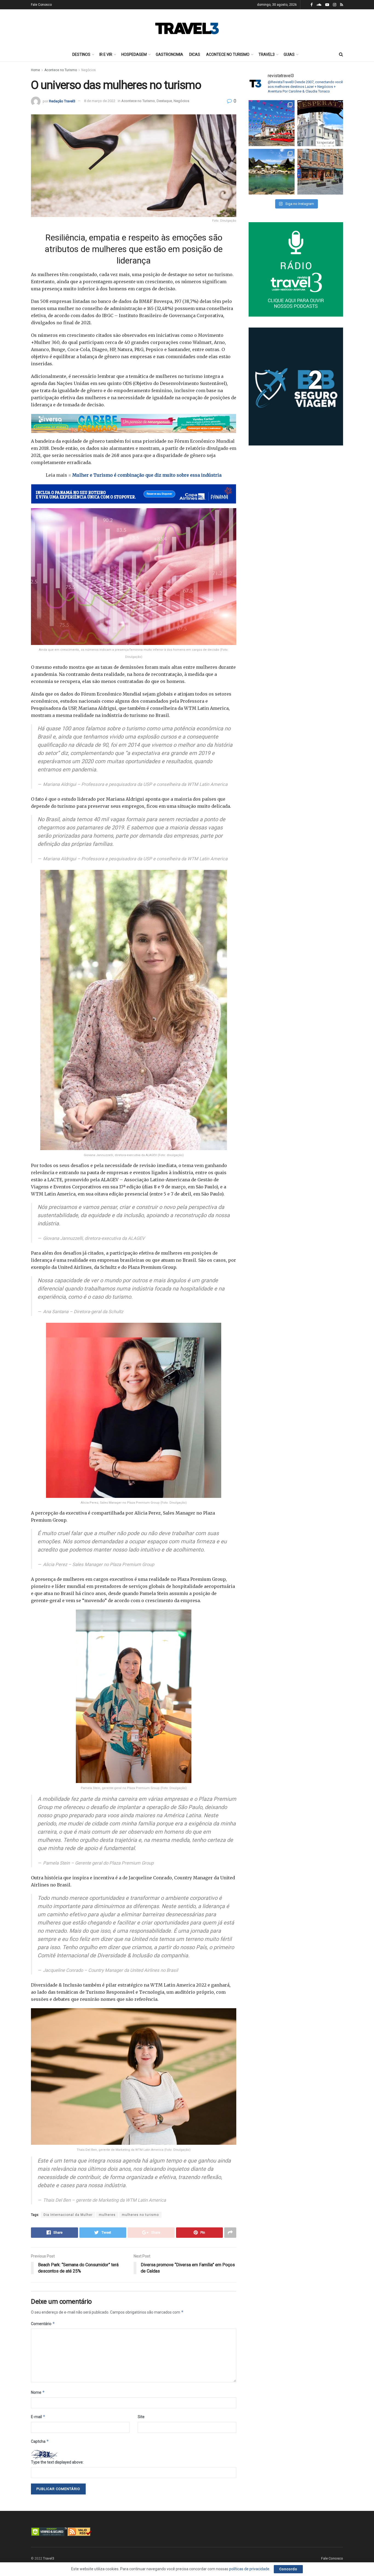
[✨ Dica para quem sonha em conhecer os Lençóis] (272, 172)
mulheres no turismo (140, 2215)
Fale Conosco (41, 5)
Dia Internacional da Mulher (68, 2215)
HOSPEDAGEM (134, 54)
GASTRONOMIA (169, 54)
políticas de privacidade (249, 2569)
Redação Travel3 (62, 101)
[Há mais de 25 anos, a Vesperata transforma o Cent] (320, 123)
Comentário (43, 2324)
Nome (38, 2392)
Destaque (164, 101)
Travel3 (49, 2558)
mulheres (107, 2215)
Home (35, 70)
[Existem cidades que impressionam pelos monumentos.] (272, 123)
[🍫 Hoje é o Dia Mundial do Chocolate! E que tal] (320, 172)
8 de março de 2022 (100, 101)
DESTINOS (81, 54)
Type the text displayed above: (57, 2462)
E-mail (38, 2417)
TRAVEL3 (267, 54)
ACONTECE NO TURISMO (228, 54)
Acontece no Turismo (61, 70)
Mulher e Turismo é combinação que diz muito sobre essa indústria (147, 475)
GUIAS (289, 54)
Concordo (288, 2569)
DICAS (195, 54)
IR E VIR (106, 54)
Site (141, 2417)
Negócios (89, 70)
